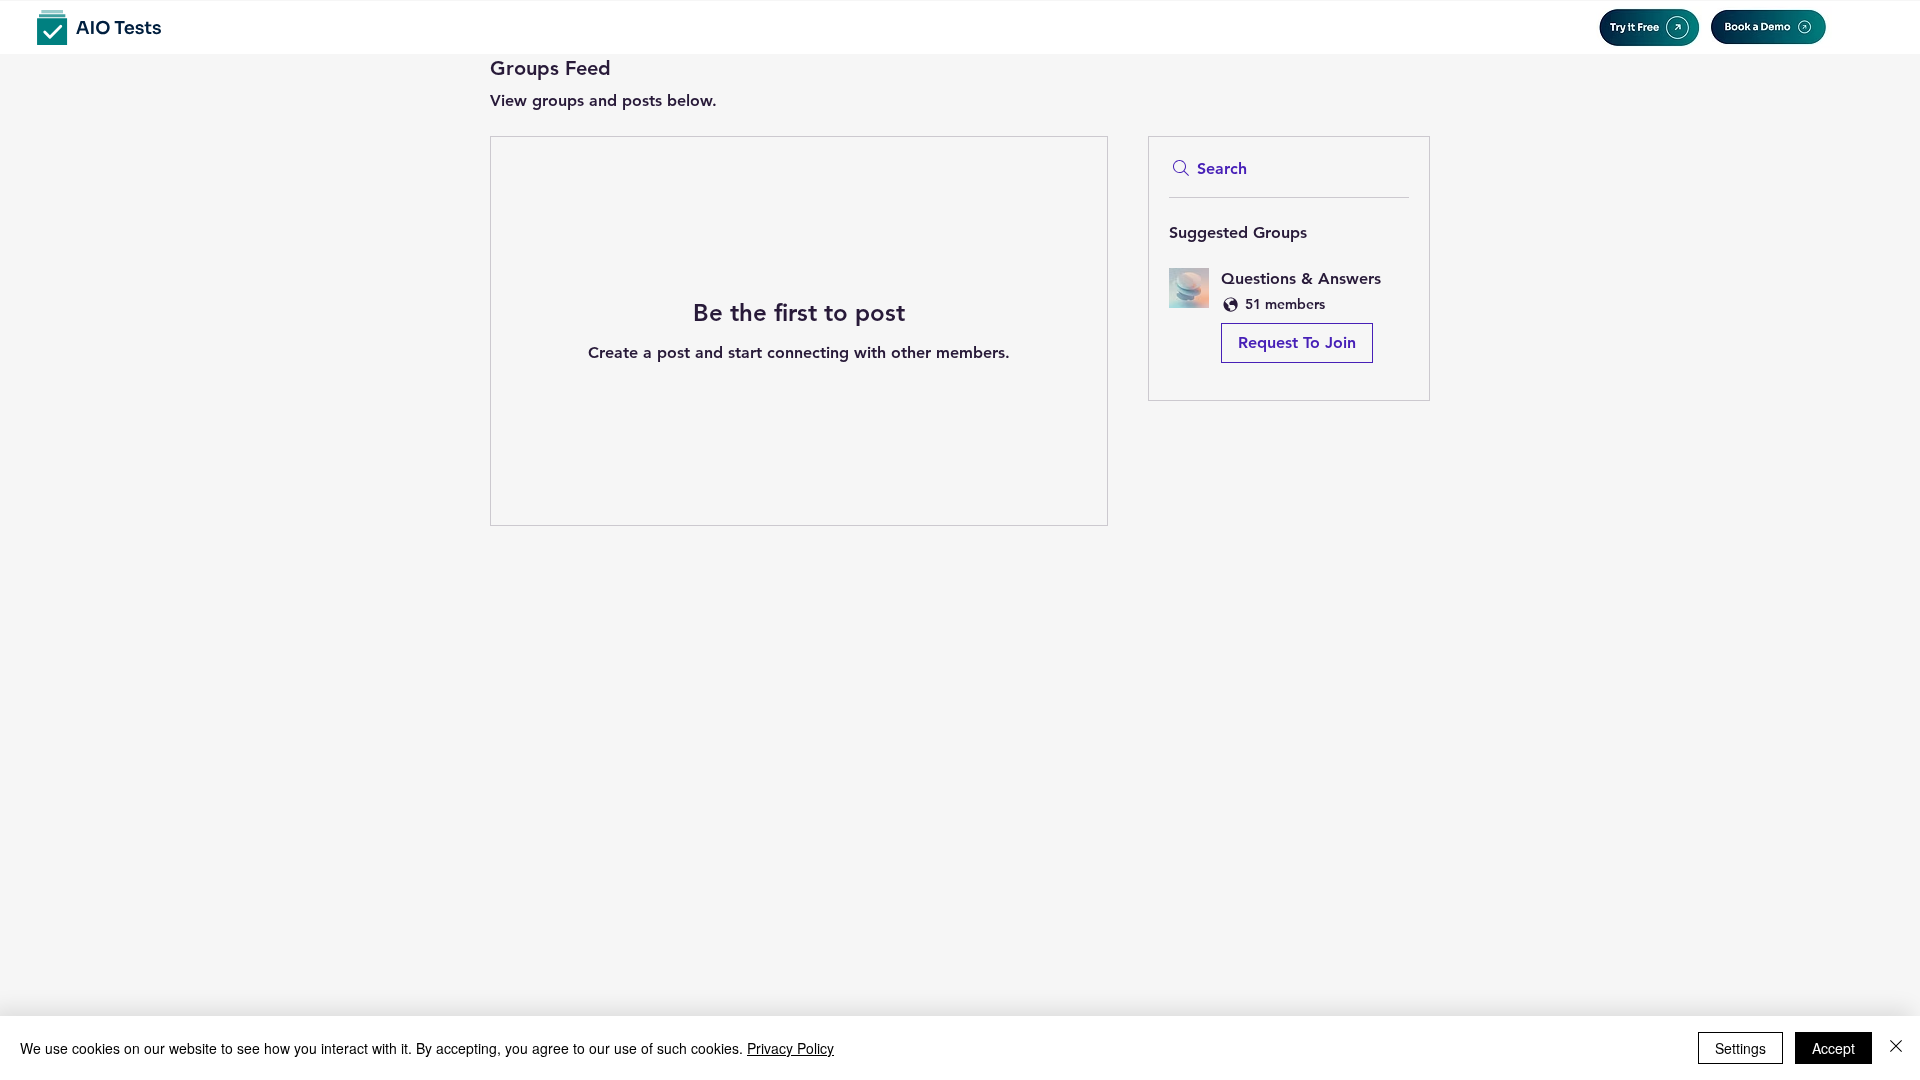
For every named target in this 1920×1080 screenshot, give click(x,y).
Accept (1833, 1048)
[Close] (1896, 1048)
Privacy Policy (790, 1048)
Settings (1740, 1048)
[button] (1289, 319)
